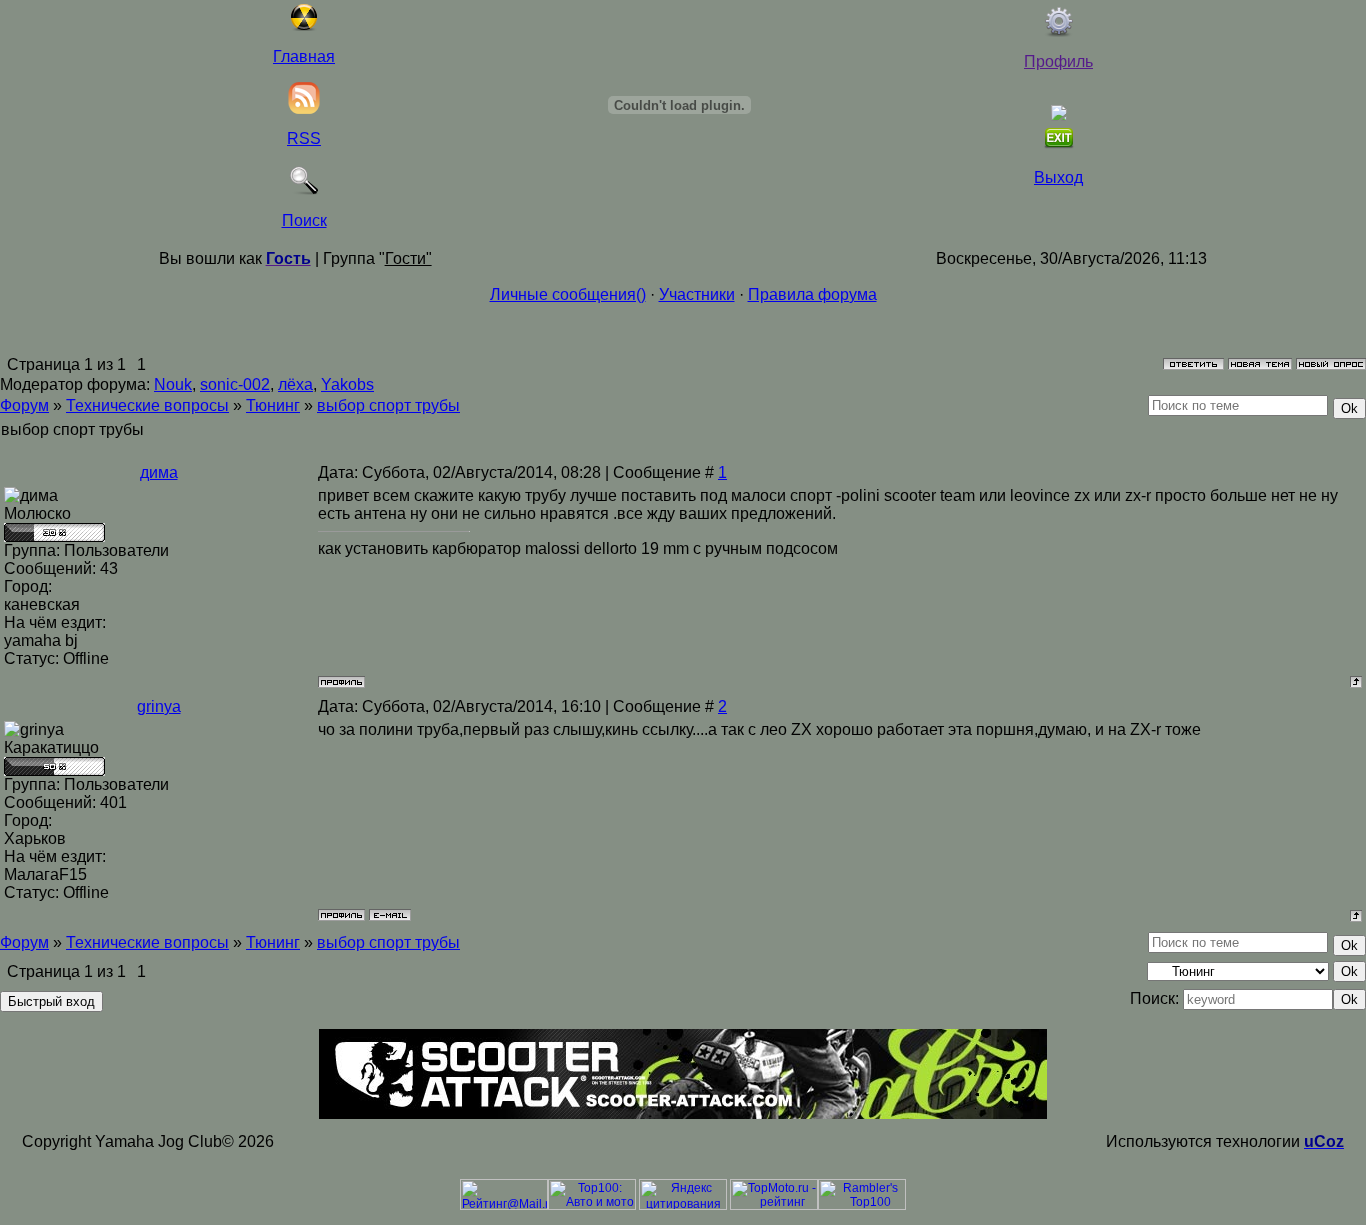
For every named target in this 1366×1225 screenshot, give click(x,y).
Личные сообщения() (568, 294)
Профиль (1058, 61)
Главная (304, 56)
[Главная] (304, 26)
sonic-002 (235, 384)
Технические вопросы (147, 405)
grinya (159, 706)
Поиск (304, 220)
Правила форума (812, 294)
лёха (295, 384)
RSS (304, 138)
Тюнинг (273, 405)
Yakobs (347, 384)
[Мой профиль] (1059, 31)
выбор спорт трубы (388, 405)
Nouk (173, 384)
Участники (697, 294)
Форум (24, 405)
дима (159, 472)
